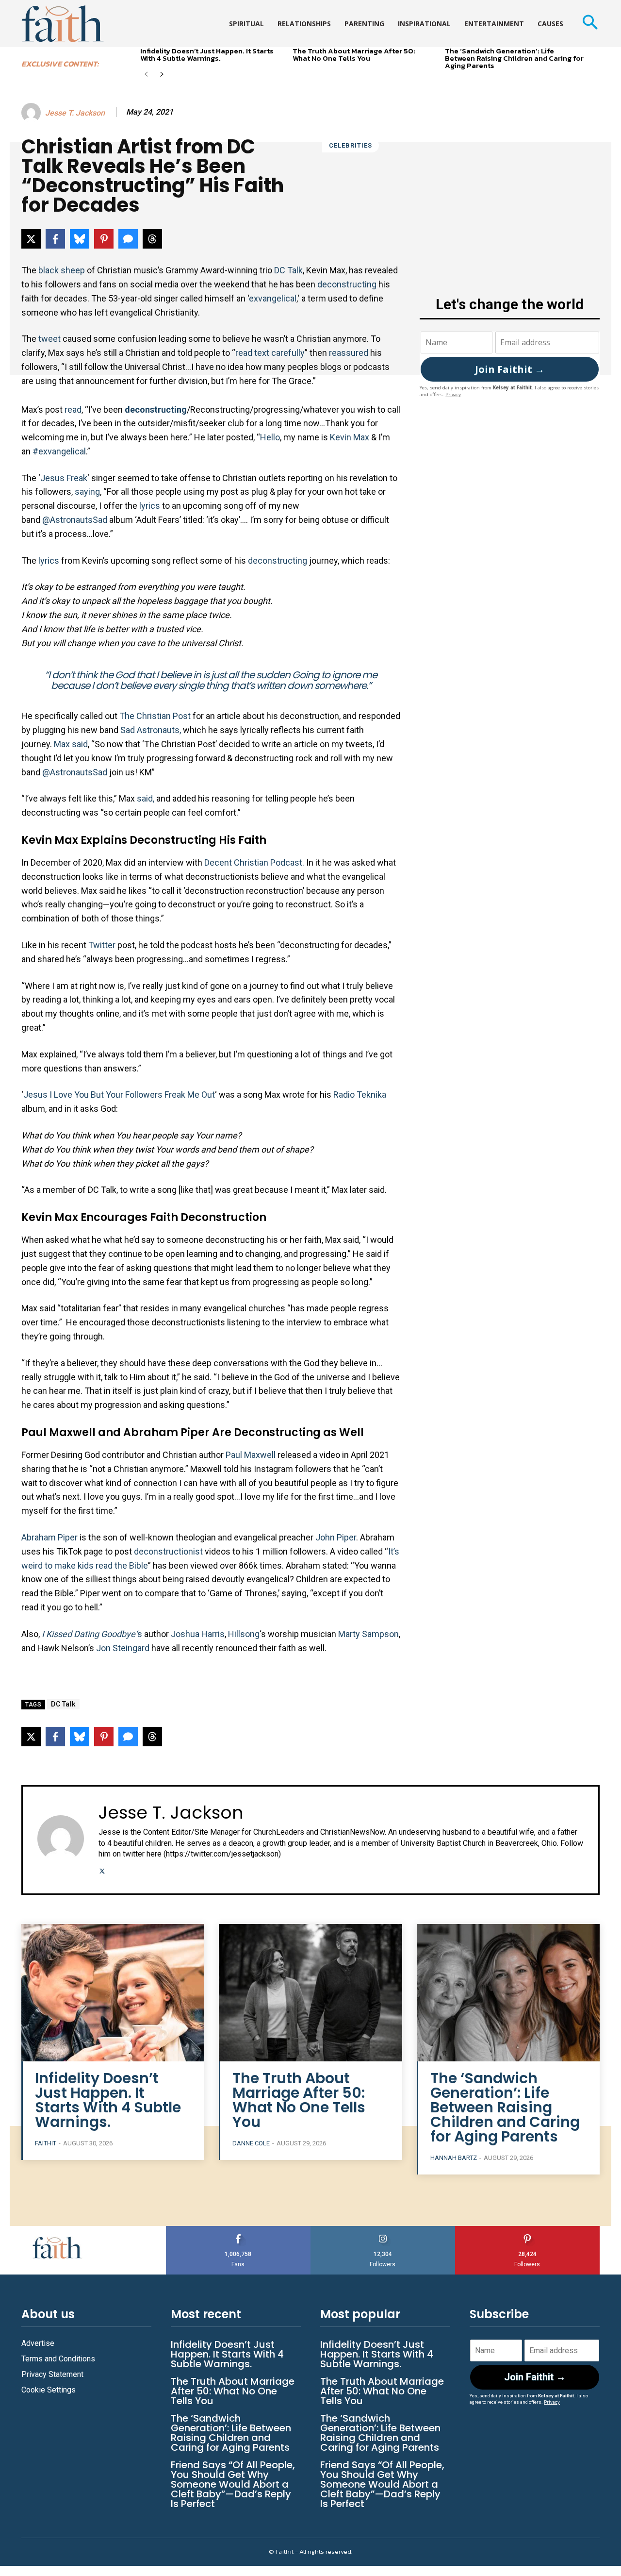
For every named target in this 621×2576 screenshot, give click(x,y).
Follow (383, 2230)
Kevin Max (350, 437)
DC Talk (288, 270)
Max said (71, 744)
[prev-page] (146, 75)
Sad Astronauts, (151, 730)
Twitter (102, 945)
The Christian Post (155, 716)
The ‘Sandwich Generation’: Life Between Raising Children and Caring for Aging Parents (514, 58)
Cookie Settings (49, 2390)
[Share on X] (31, 239)
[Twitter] (102, 1870)
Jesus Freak (64, 478)
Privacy (453, 394)
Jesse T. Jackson (75, 113)
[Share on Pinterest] (104, 239)
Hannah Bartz (454, 2158)
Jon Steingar (120, 1648)
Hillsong (244, 1634)
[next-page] (162, 75)
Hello (270, 437)
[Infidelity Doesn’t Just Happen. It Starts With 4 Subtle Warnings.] (113, 1993)
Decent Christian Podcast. (254, 862)
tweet (50, 339)
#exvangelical (59, 451)
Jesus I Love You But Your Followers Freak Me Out (119, 1095)
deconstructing (348, 284)
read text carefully (270, 353)
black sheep (62, 270)
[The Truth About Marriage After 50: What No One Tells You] (310, 1993)
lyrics (151, 506)
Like (238, 2230)
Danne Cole (251, 2143)
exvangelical (273, 298)
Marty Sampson (368, 1634)
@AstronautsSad (75, 520)
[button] (590, 24)
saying (87, 492)
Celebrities (351, 145)
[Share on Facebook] (55, 239)
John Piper (336, 1537)
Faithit (46, 2143)
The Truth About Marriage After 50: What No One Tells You (354, 54)
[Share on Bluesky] (80, 239)
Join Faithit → (510, 369)
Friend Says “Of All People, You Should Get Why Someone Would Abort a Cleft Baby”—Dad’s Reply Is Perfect (233, 2484)
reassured (350, 353)
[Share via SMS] (128, 239)
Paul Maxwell (251, 1455)
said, (147, 798)
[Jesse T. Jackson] (33, 113)
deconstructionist (169, 1551)
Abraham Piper (49, 1537)
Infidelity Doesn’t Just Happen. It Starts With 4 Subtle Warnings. (207, 54)
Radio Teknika (360, 1095)
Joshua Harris (198, 1634)
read (73, 410)
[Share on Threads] (152, 239)
